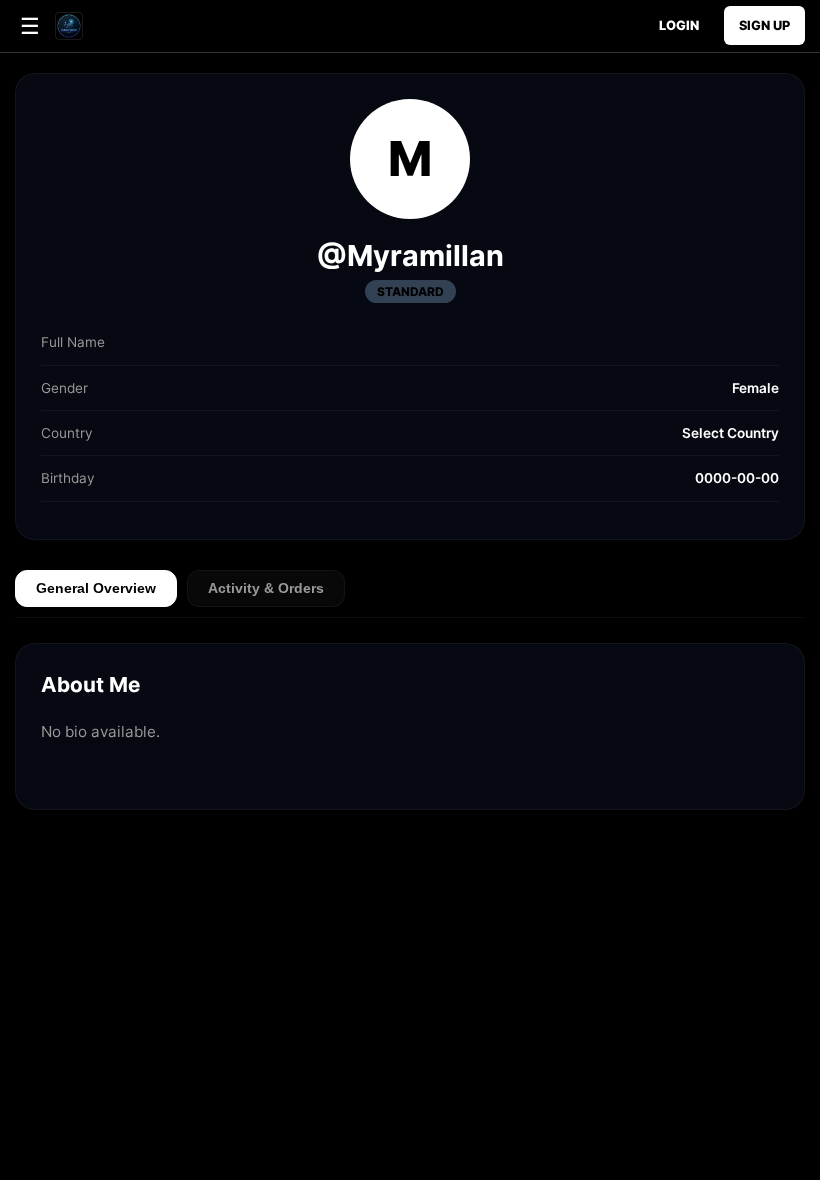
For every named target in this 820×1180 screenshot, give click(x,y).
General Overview (96, 588)
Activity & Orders (266, 588)
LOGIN (679, 25)
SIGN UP (764, 25)
